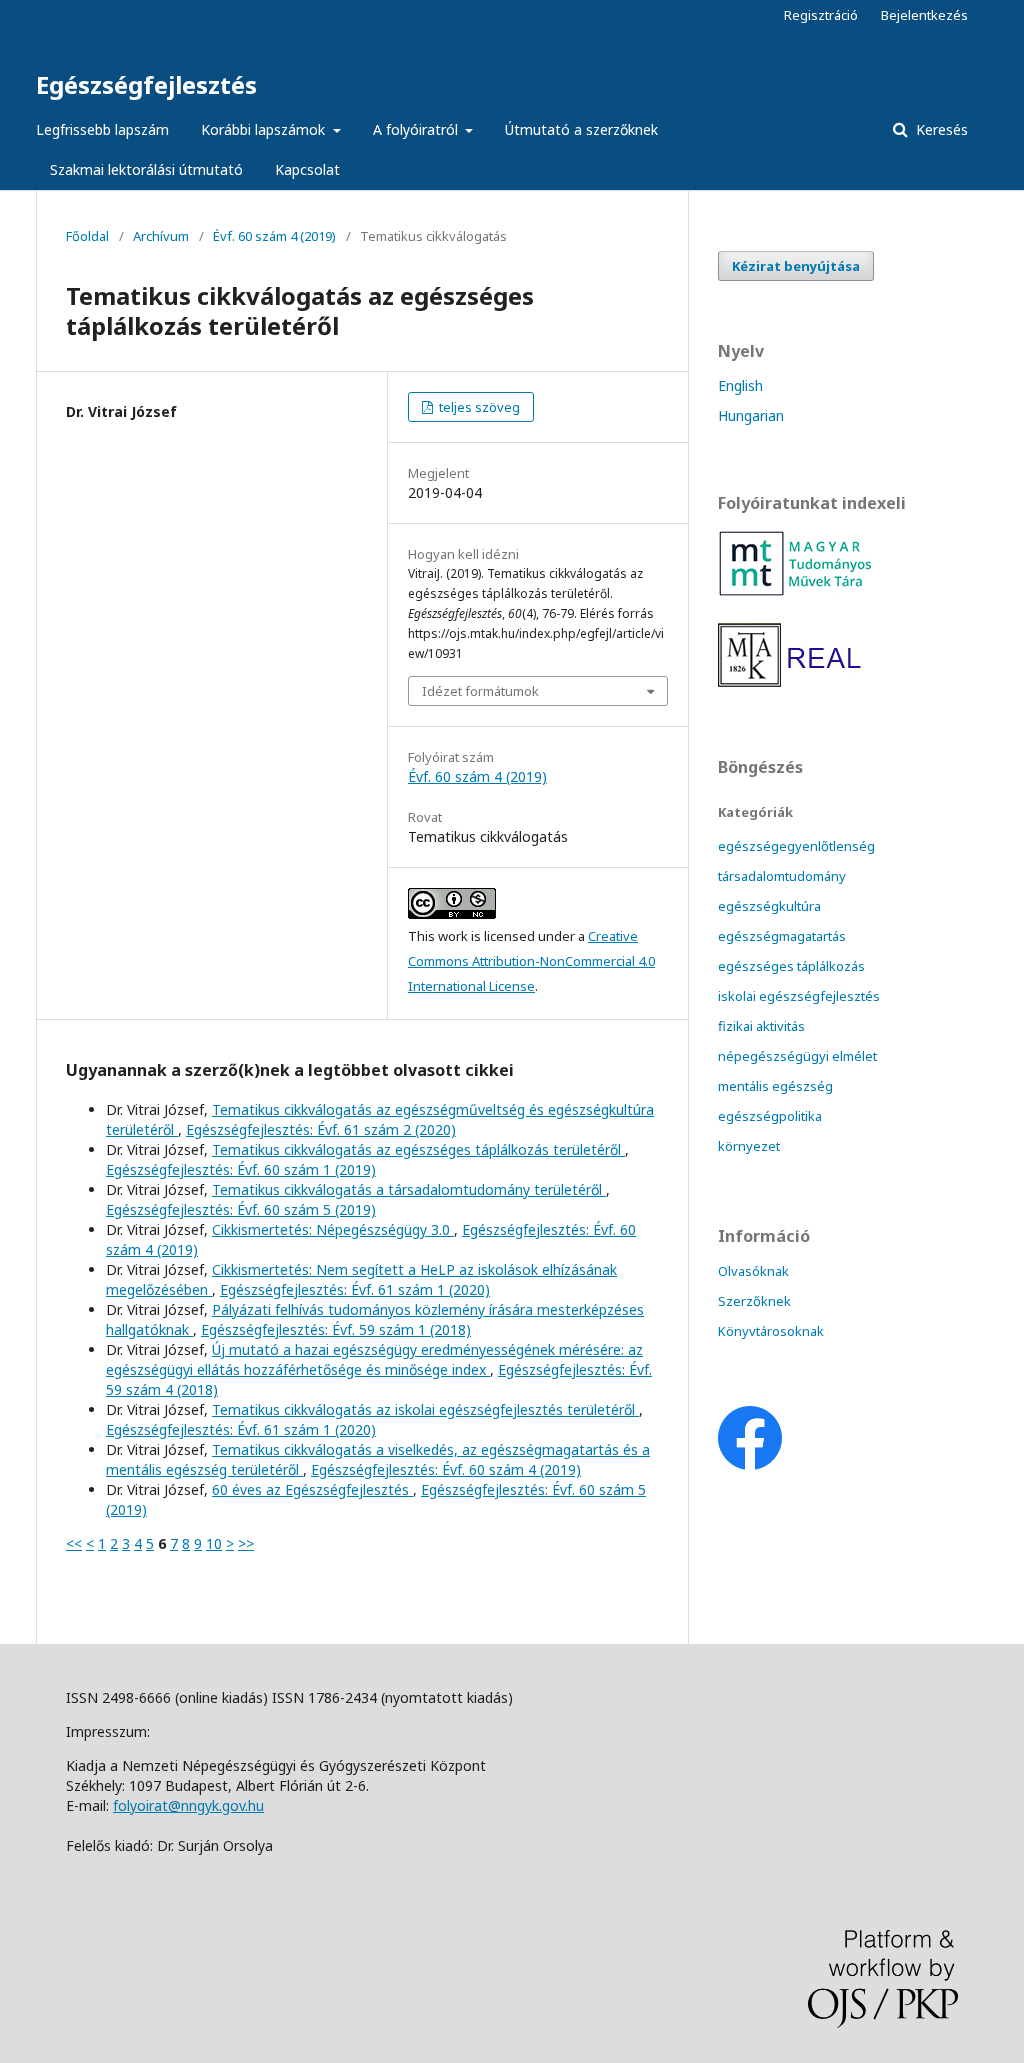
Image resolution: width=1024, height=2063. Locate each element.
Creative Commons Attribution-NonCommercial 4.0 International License (531, 961)
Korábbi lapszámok (265, 129)
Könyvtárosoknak (771, 1331)
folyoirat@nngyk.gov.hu (188, 1805)
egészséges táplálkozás (791, 966)
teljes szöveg (478, 407)
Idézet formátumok (480, 691)
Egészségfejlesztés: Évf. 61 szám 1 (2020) (355, 1289)
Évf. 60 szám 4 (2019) (274, 236)
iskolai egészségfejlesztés (799, 996)
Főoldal (87, 236)
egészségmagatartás (782, 936)
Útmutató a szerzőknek (581, 129)
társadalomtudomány (782, 876)
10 (214, 1543)
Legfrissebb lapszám (102, 129)
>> (246, 1543)
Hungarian (751, 415)
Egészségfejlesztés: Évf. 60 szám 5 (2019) (241, 1209)
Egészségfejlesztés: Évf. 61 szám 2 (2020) (321, 1129)
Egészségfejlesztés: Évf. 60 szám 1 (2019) (241, 1169)
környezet (749, 1146)
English (740, 385)
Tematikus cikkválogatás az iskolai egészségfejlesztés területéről (425, 1409)
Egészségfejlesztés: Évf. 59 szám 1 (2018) (336, 1329)
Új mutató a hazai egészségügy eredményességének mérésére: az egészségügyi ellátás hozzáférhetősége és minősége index (374, 1359)
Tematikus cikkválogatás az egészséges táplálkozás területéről (418, 1149)
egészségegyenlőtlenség (796, 846)
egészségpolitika (770, 1116)
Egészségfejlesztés (146, 84)
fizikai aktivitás (761, 1026)
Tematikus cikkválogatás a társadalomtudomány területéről (409, 1189)
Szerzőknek (754, 1301)
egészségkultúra (769, 906)
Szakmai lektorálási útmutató (146, 169)
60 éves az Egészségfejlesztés (312, 1489)
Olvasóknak (753, 1271)
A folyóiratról (417, 129)
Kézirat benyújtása (796, 266)
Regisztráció (821, 15)
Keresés (940, 129)
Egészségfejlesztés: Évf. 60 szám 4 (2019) (446, 1469)
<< (74, 1543)
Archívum (161, 236)
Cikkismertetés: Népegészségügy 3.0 (333, 1229)
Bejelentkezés (924, 15)
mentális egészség (775, 1086)
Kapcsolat (307, 169)
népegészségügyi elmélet (797, 1056)
